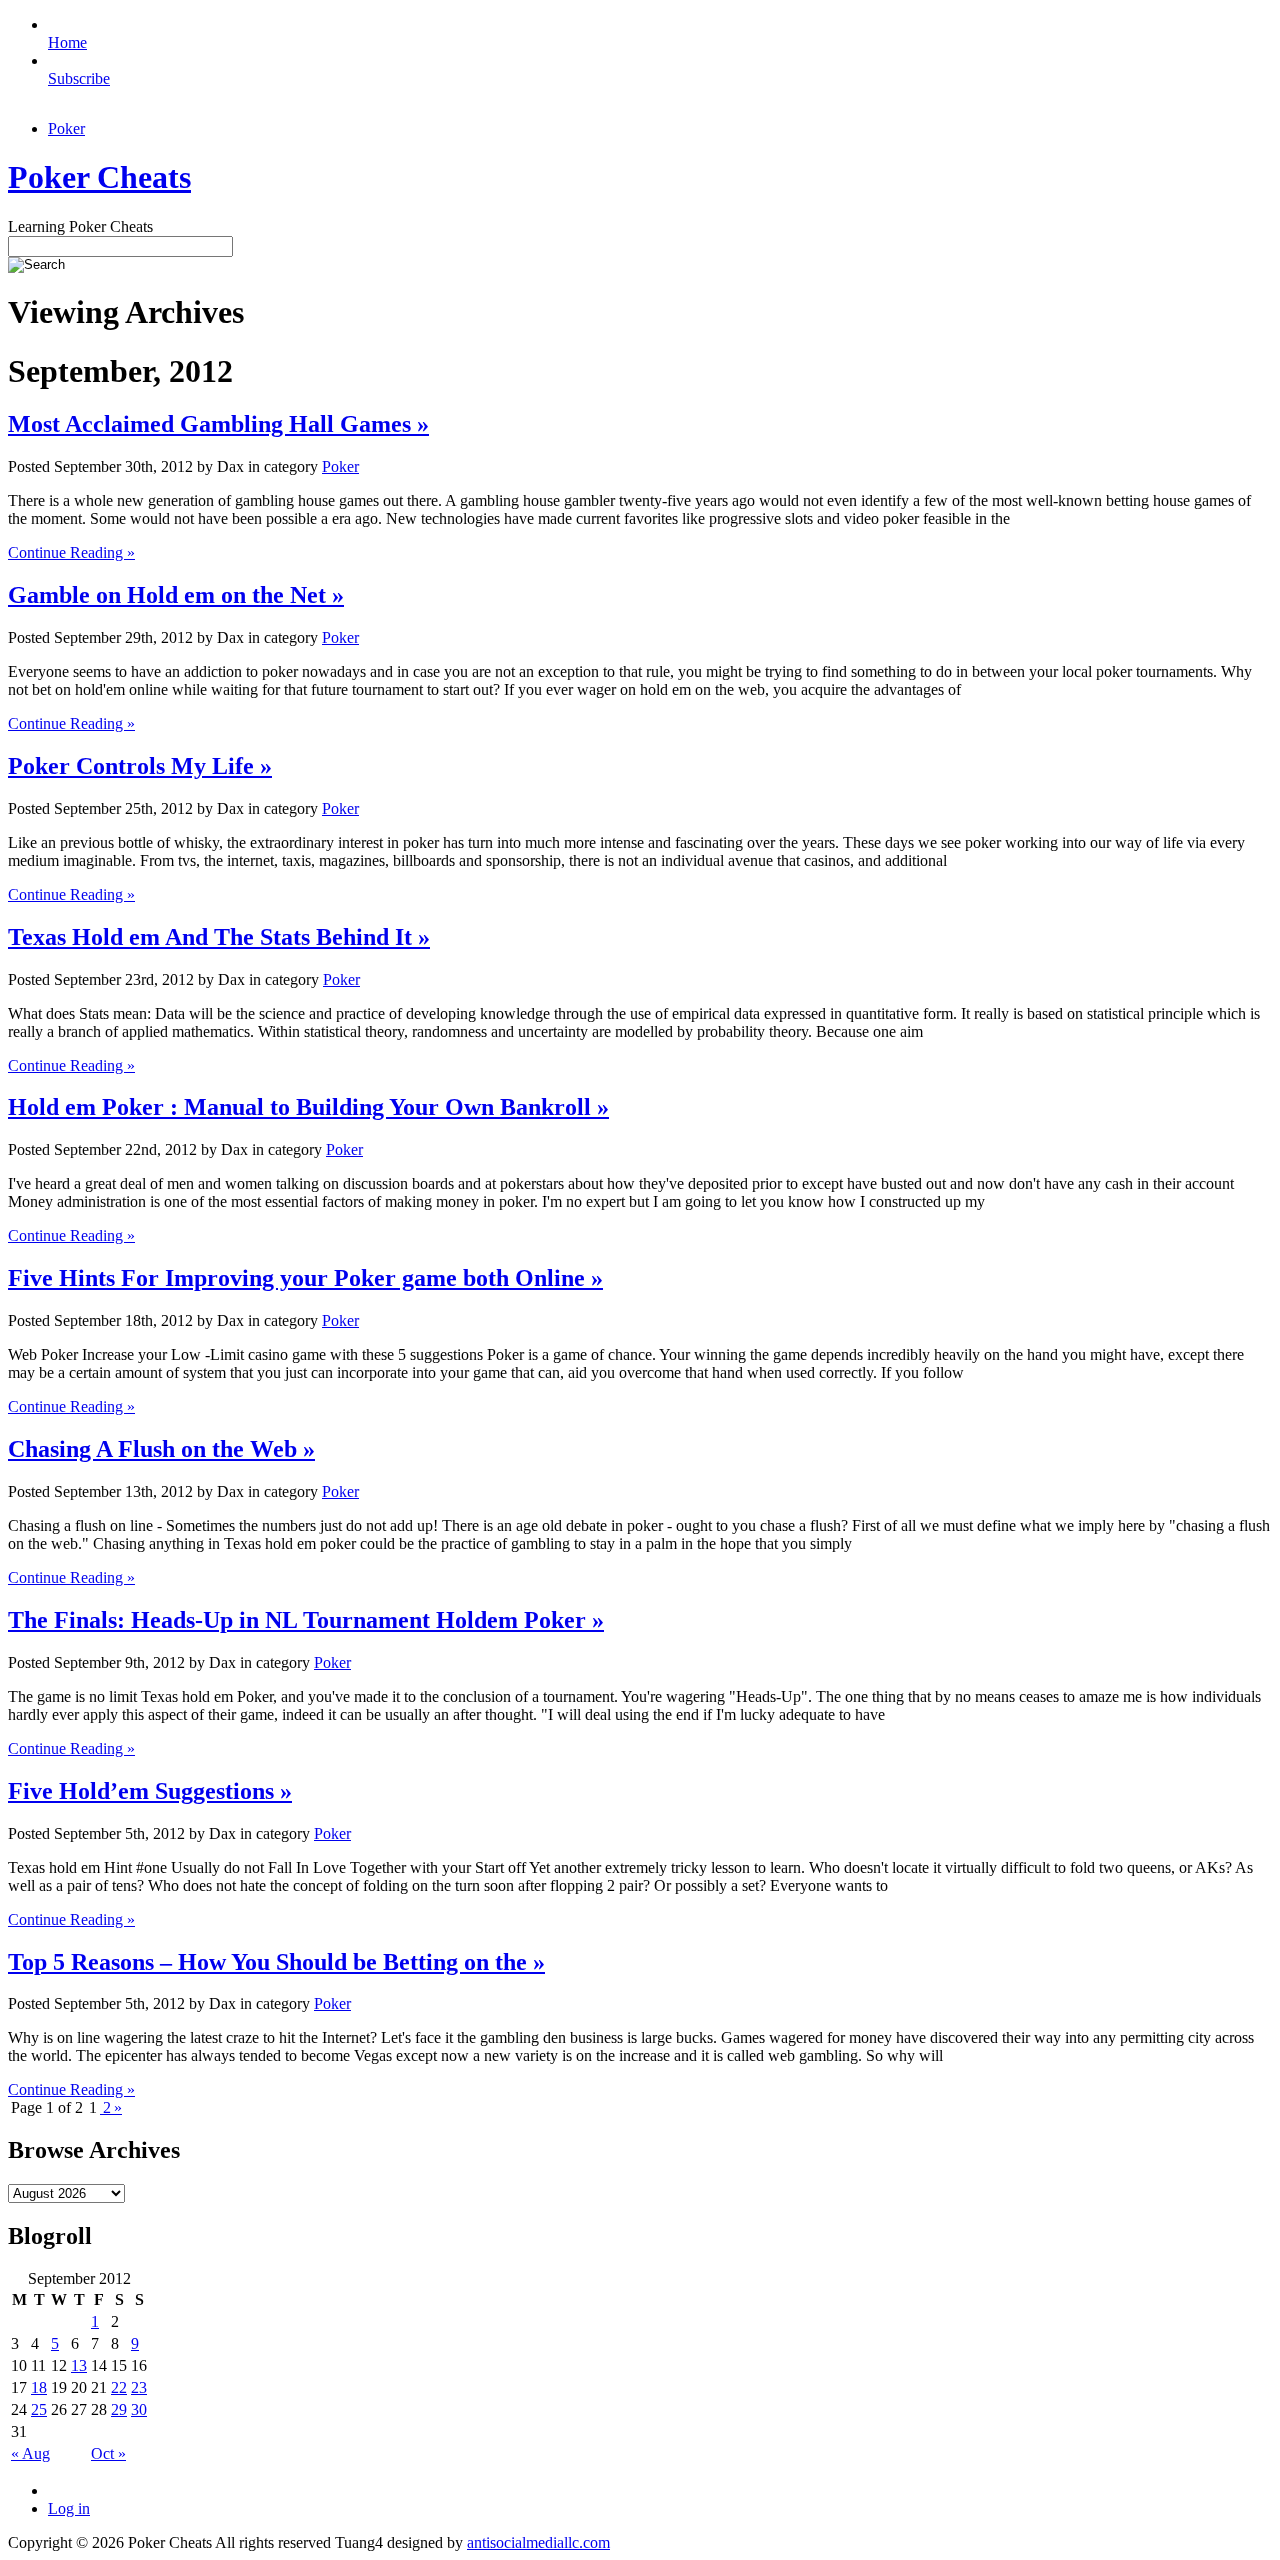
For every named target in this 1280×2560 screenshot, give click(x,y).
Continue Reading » (71, 552)
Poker (66, 128)
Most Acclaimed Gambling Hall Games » (218, 424)
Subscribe (79, 78)
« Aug (30, 2453)
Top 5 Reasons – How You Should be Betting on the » (276, 1962)
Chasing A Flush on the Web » (161, 1449)
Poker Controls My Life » (140, 766)
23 (139, 2387)
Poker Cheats (99, 177)
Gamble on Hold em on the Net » (176, 595)
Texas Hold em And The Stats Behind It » (219, 937)
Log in (69, 2508)
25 (39, 2409)
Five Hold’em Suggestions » (150, 1791)
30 (139, 2409)
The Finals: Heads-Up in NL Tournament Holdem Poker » (306, 1620)
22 (119, 2387)
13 (79, 2365)
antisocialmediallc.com (538, 2542)
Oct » (108, 2453)
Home (67, 42)
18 (39, 2387)
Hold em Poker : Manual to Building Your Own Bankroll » (308, 1107)
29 (119, 2409)
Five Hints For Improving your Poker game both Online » (305, 1278)
